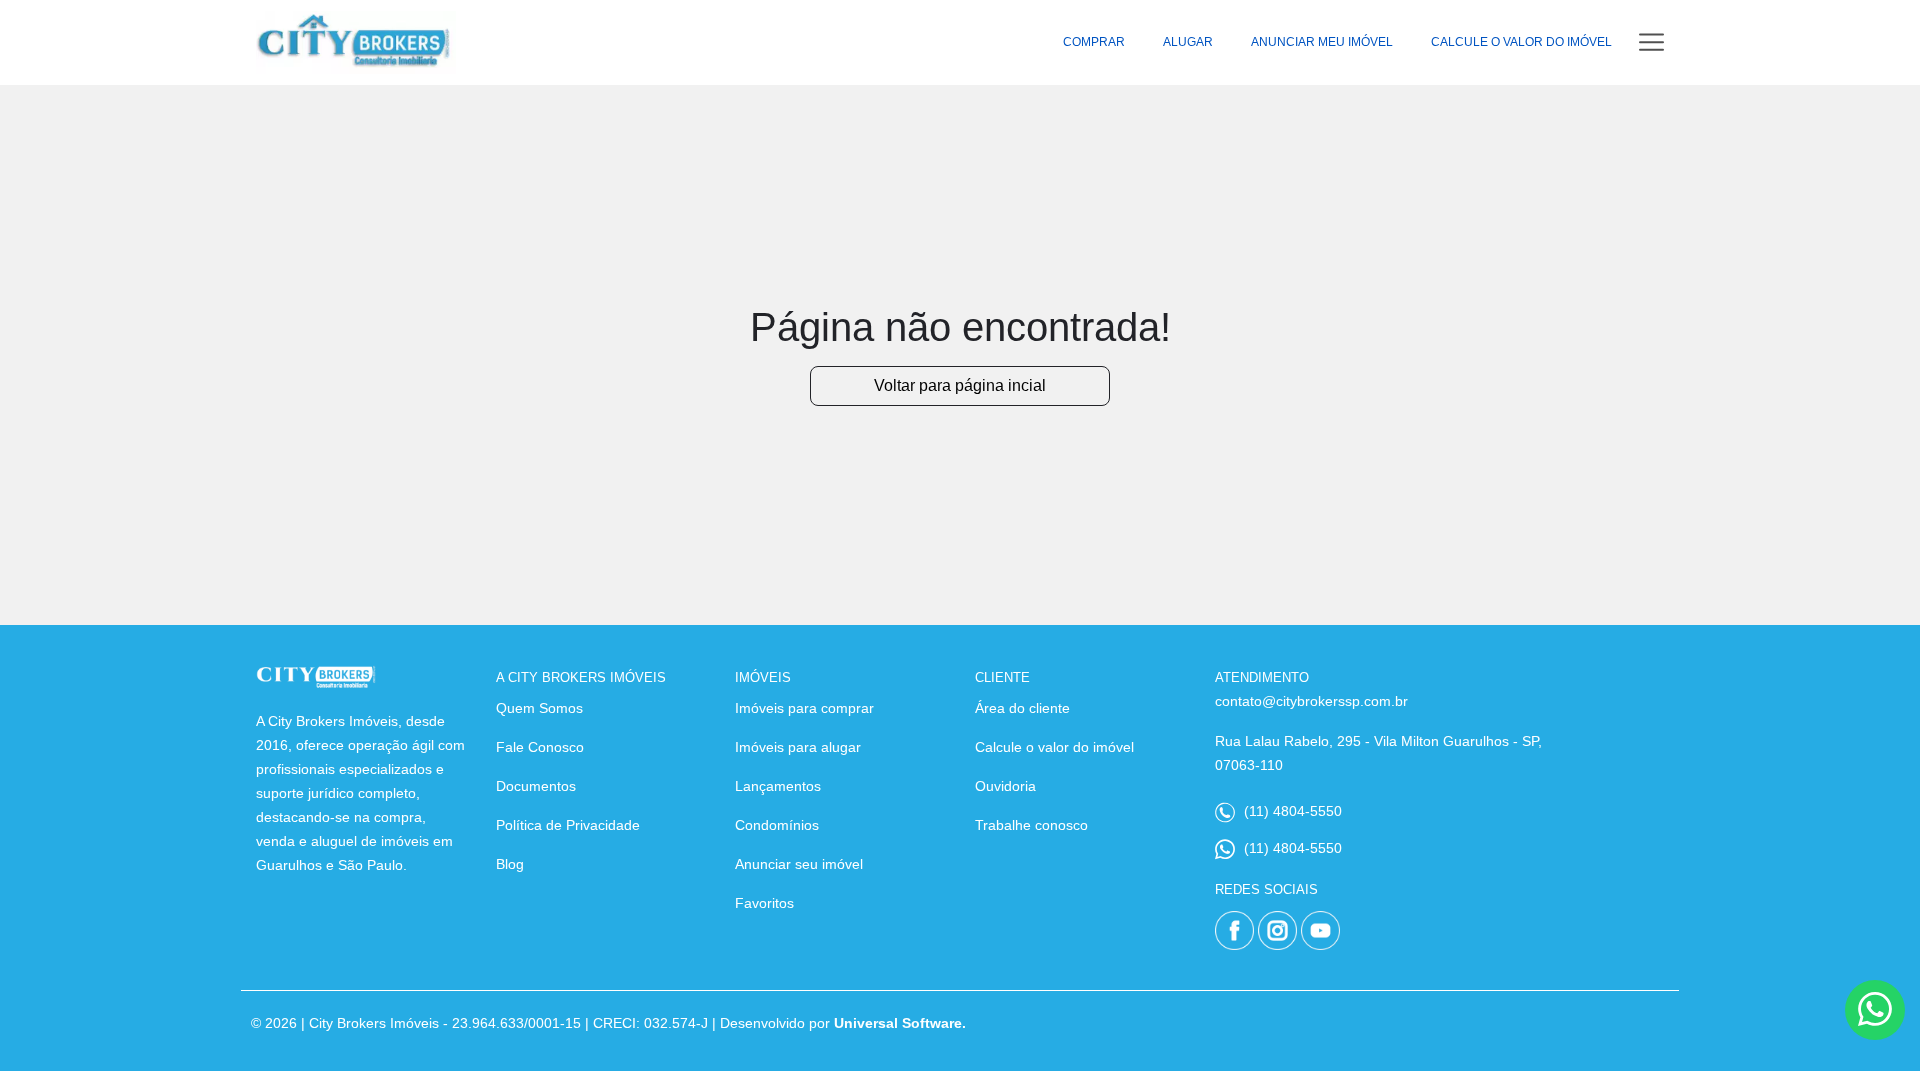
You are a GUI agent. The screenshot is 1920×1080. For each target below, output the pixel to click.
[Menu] (1651, 42)
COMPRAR (1094, 42)
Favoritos (764, 903)
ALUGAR (1188, 42)
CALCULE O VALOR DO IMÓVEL (1521, 42)
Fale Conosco (540, 747)
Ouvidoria (1005, 786)
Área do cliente (1022, 708)
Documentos (536, 786)
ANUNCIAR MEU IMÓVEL (1322, 42)
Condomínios (777, 825)
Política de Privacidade (568, 825)
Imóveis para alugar (798, 747)
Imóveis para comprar (804, 708)
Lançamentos (778, 786)
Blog (510, 864)
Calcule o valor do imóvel (1054, 747)
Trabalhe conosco (1031, 825)
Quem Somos (539, 708)
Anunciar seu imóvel (799, 864)
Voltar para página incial (960, 385)
